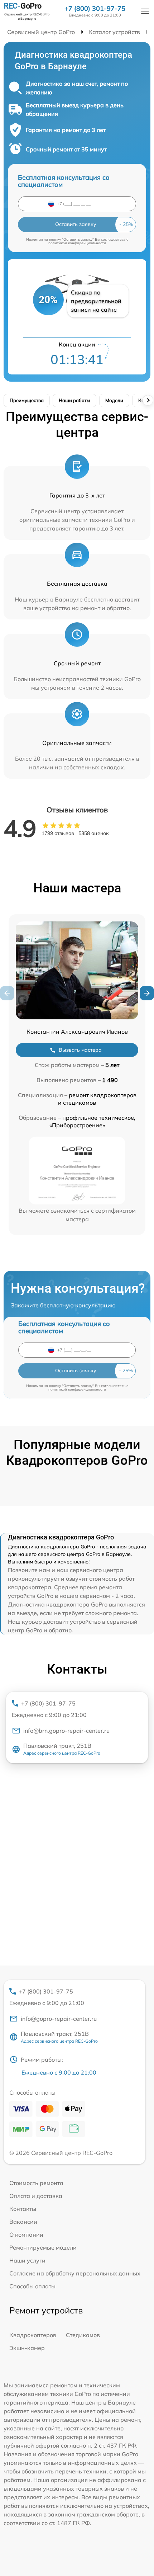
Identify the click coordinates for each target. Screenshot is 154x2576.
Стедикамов (83, 2335)
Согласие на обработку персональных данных (75, 2273)
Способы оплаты (32, 2286)
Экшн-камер (27, 2348)
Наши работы (74, 400)
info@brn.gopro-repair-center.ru (66, 1731)
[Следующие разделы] (148, 400)
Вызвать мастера (80, 1050)
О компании (26, 2235)
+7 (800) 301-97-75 (95, 9)
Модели (114, 400)
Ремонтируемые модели (43, 2247)
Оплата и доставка (36, 2196)
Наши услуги (27, 2260)
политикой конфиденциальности (77, 243)
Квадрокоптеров (33, 2335)
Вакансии (23, 2222)
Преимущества (27, 400)
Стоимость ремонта (36, 2183)
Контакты (23, 2209)
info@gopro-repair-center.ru (59, 2019)
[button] (147, 993)
